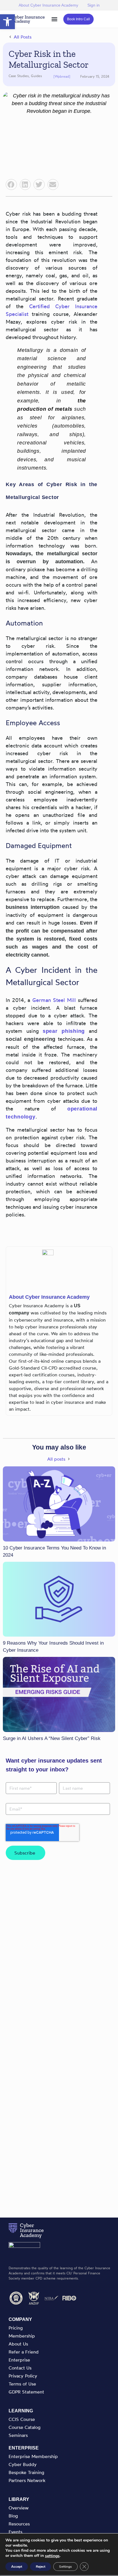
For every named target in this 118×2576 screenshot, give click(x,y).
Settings (65, 2567)
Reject (41, 2567)
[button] (7, 22)
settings (52, 2556)
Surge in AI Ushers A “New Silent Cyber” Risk (52, 1738)
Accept (17, 2567)
